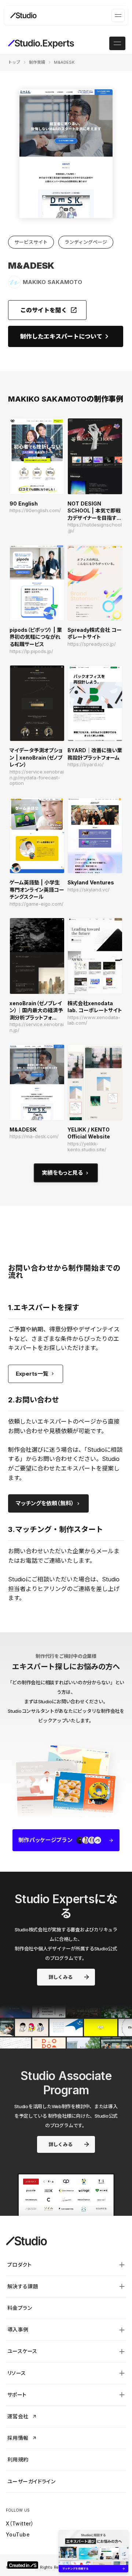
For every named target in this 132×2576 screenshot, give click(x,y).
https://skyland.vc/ (89, 890)
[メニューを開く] (118, 15)
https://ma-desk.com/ (34, 1136)
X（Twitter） (20, 2523)
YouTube (18, 2534)
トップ (14, 62)
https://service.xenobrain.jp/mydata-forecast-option (37, 778)
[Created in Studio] (23, 2565)
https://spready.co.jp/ (92, 644)
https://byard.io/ (86, 765)
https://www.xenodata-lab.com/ (94, 1020)
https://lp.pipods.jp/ (31, 651)
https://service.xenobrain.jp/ (37, 1027)
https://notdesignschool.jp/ (95, 528)
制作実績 (37, 62)
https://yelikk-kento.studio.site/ (87, 1147)
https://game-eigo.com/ (36, 904)
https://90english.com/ (35, 510)
